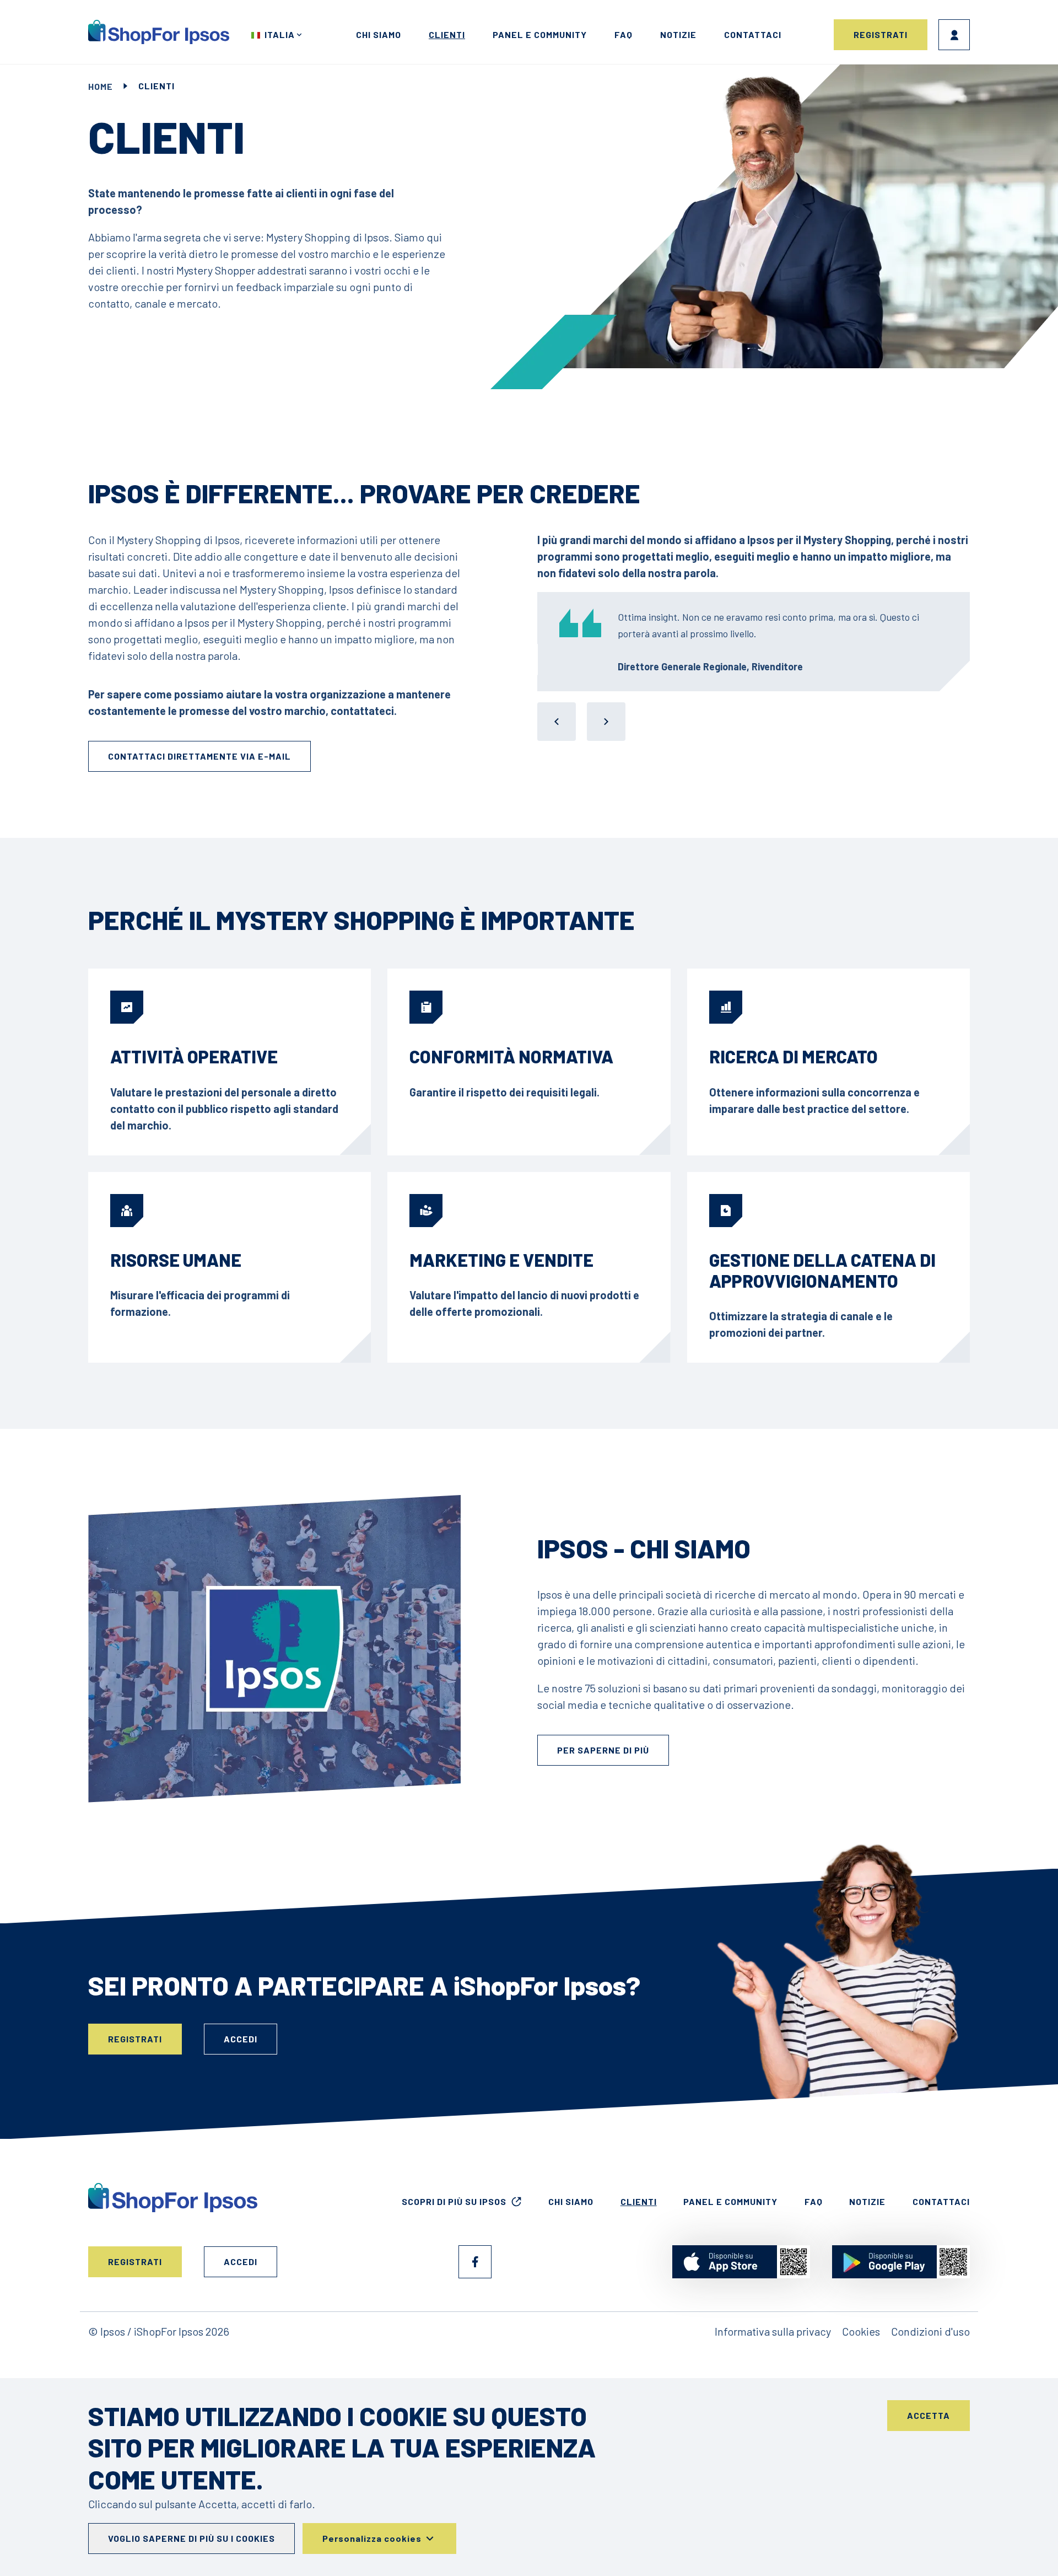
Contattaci (753, 34)
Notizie (678, 34)
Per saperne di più (603, 1750)
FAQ (624, 34)
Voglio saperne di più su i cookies (191, 2538)
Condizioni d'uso (930, 2331)
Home (101, 86)
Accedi (954, 35)
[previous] (557, 722)
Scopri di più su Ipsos (454, 2201)
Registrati (881, 34)
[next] (606, 722)
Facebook (475, 2262)
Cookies (861, 2331)
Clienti (447, 34)
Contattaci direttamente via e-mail (199, 756)
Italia (280, 34)
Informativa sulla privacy (773, 2331)
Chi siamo (379, 34)
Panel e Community (540, 34)
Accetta (929, 2415)
